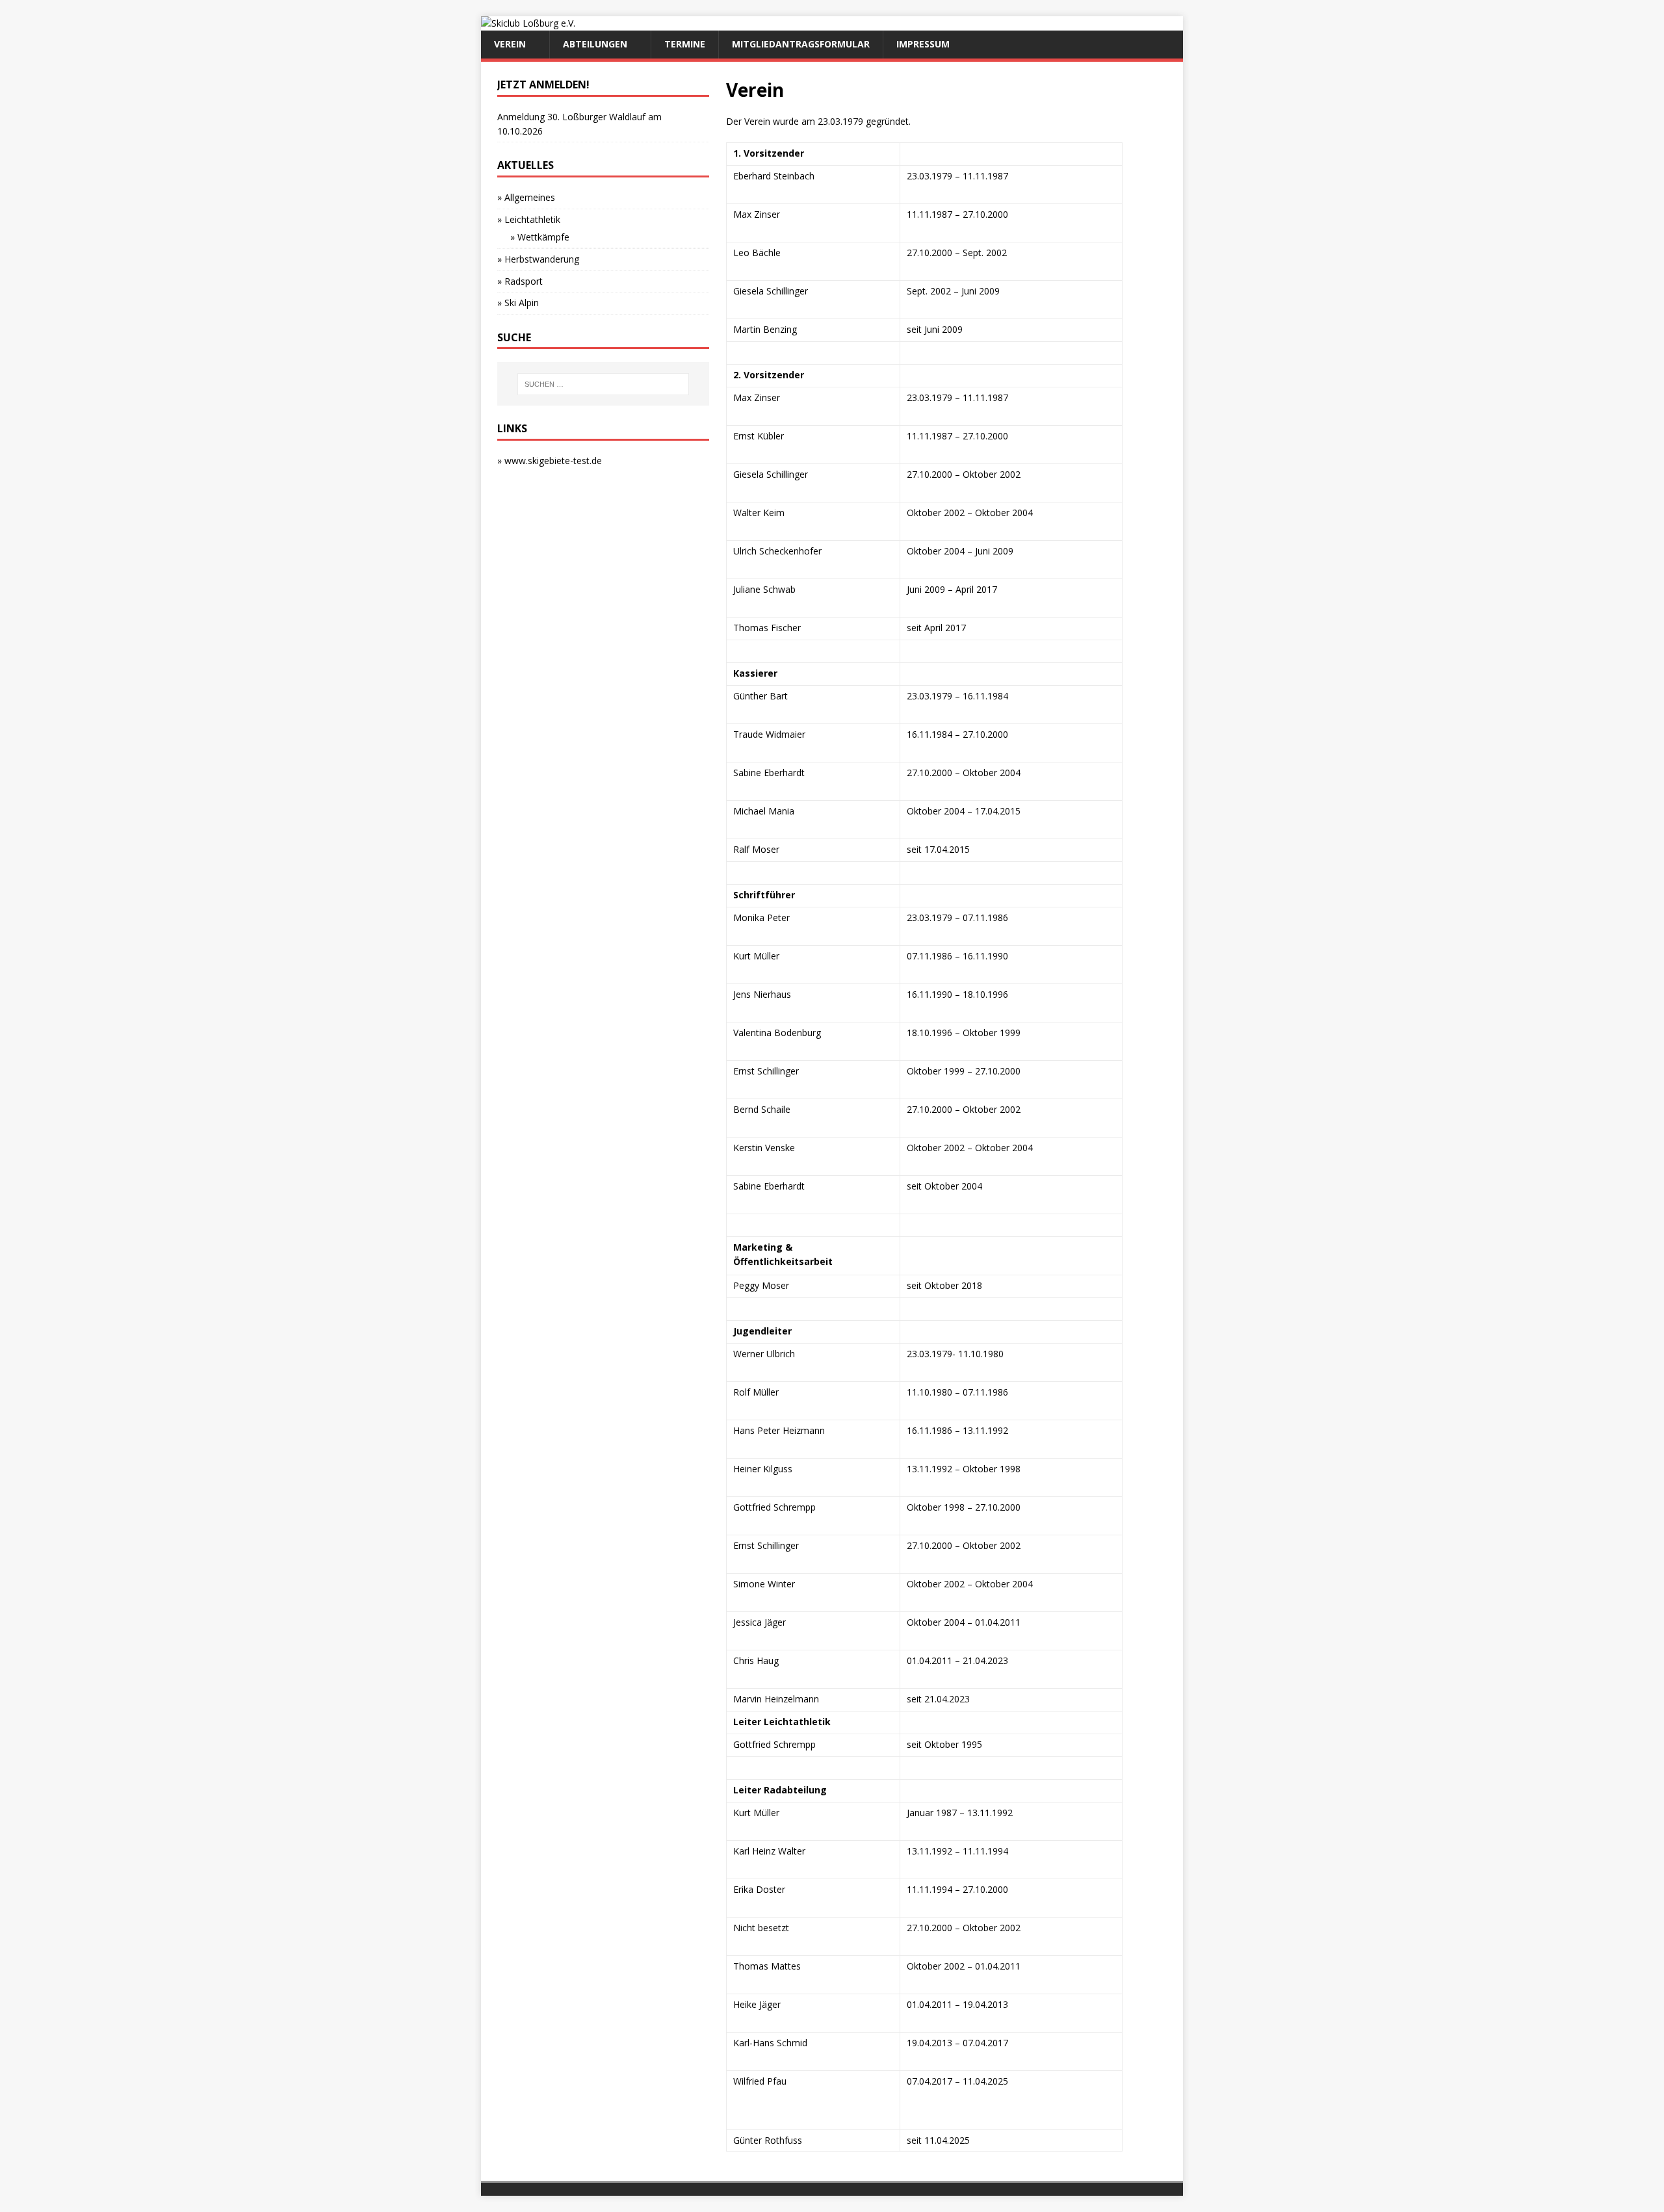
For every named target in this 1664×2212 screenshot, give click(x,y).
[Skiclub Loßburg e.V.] (528, 23)
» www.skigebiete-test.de (550, 461)
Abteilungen (595, 44)
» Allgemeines (526, 197)
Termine (685, 44)
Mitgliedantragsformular (801, 44)
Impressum (923, 44)
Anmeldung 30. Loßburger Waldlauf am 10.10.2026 (579, 124)
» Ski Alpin (518, 303)
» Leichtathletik (529, 219)
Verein (510, 44)
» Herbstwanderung (538, 259)
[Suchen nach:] (603, 384)
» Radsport (520, 281)
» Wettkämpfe (540, 237)
